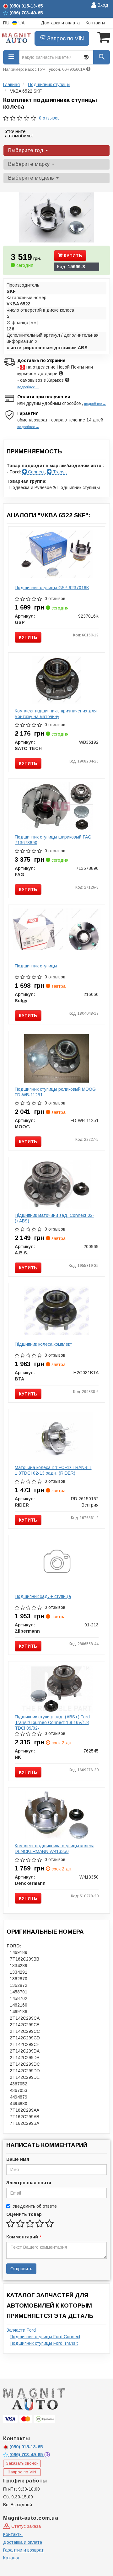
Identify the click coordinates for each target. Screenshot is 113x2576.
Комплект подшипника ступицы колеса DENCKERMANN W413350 (55, 1849)
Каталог (11, 2558)
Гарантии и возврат (23, 2550)
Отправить (21, 2269)
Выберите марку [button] (30, 164)
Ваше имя (18, 2159)
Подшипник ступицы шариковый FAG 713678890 (53, 840)
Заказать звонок (22, 2463)
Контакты (95, 23)
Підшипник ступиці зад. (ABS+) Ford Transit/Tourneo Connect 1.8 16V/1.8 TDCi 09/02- (52, 1722)
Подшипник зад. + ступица (43, 1596)
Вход (102, 5)
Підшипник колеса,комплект (43, 1344)
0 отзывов (49, 118)
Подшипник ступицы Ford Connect (45, 2337)
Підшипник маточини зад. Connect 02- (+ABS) (54, 1218)
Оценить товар (24, 2214)
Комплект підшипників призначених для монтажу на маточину (56, 714)
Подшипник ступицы (36, 966)
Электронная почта (29, 2183)
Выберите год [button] (27, 150)
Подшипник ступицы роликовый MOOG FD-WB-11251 (55, 1092)
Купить (72, 256)
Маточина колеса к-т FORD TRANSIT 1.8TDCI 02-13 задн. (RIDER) (53, 1470)
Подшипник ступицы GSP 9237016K (52, 588)
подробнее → (28, 387)
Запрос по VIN (65, 38)
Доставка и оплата (60, 23)
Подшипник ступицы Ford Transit (44, 2343)
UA (21, 23)
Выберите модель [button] (32, 178)
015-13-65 (26, 2447)
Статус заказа (25, 2526)
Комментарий (24, 2237)
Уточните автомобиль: (19, 133)
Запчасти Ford (21, 2330)
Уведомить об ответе (35, 2206)
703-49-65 (27, 2455)
